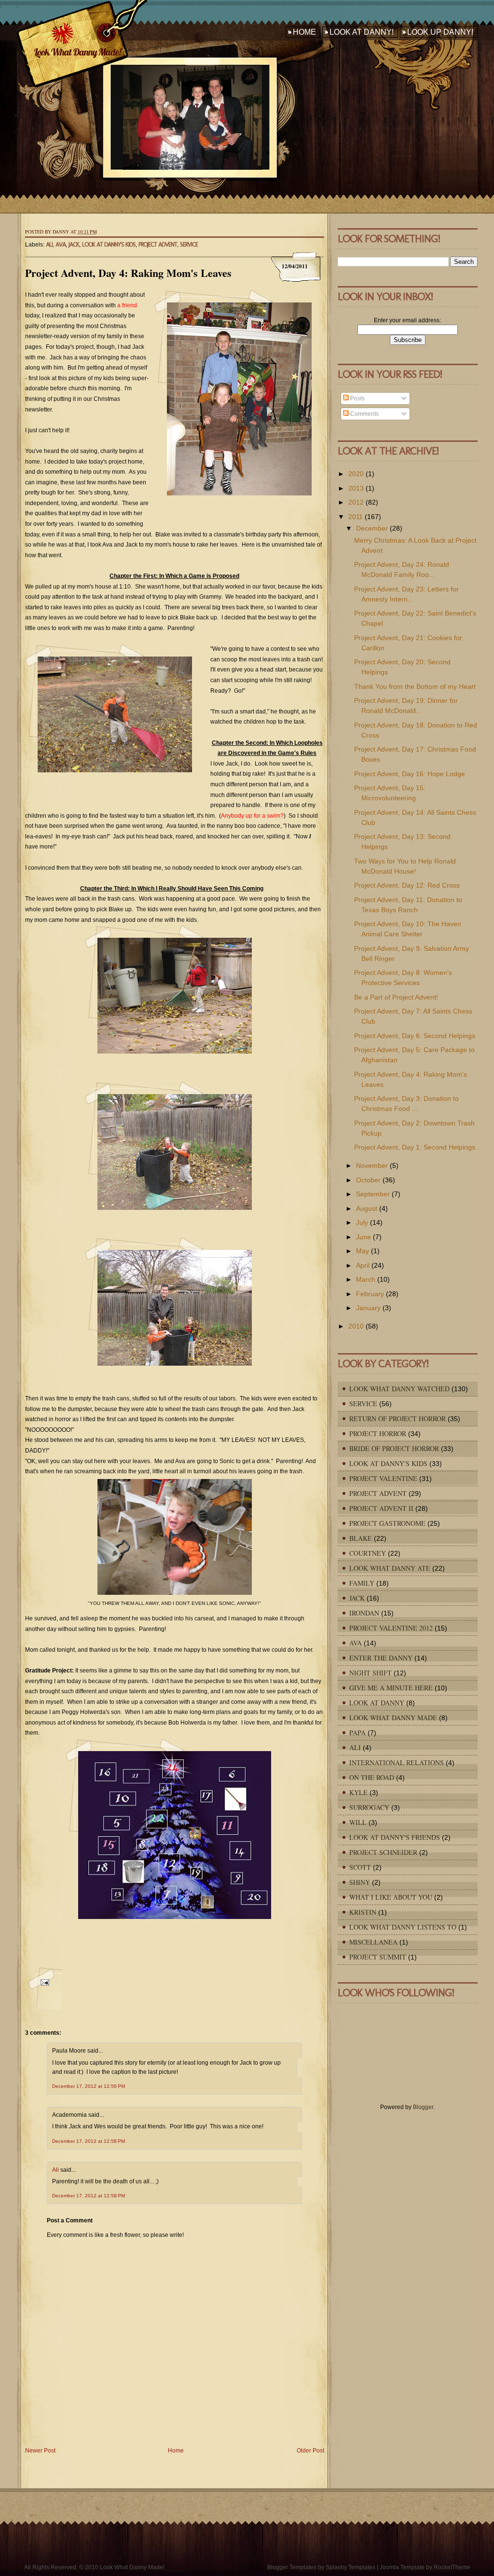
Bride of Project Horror (394, 1448)
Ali (49, 244)
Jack (74, 244)
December (372, 528)
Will (358, 1822)
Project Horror (378, 1433)
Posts (357, 398)
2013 (356, 488)
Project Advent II (381, 1508)
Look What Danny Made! (77, 52)
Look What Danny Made (393, 1718)
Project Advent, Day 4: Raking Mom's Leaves (128, 273)
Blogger (423, 2107)
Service (189, 244)
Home (304, 32)
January (368, 1308)
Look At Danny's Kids (109, 244)
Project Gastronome (387, 1523)
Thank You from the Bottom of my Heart (415, 686)
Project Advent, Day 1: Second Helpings (415, 1147)
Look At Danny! (362, 32)
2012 (356, 502)
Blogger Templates (292, 2567)
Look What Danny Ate (390, 1568)
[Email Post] (43, 1988)
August (367, 1208)
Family (362, 1583)
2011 (356, 517)
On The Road (372, 1777)
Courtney (368, 1553)
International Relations (397, 1762)
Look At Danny (377, 1703)
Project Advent (158, 244)
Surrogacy (369, 1807)
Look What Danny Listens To (403, 1927)
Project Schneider (383, 1852)
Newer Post (40, 2451)
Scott (360, 1867)
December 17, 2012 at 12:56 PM (89, 2086)
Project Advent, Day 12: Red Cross (407, 885)
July (362, 1222)
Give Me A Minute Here (391, 1688)
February (370, 1294)
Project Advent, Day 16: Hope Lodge (410, 774)
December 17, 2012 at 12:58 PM (89, 2141)
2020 (356, 474)
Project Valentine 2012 (391, 1628)
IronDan (364, 1613)
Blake (361, 1538)
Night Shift (370, 1673)
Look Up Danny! (440, 32)
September (373, 1194)
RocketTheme (452, 2567)
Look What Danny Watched (399, 1389)
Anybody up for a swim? (252, 816)
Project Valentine (383, 1478)
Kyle (358, 1792)
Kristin (363, 1912)
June (364, 1237)
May (363, 1251)
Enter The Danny (381, 1658)
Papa (357, 1733)
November (372, 1165)
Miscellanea (373, 1942)
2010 (356, 1326)
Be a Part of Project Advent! (396, 997)
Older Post (310, 2451)
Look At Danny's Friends (395, 1837)
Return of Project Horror (398, 1418)
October (368, 1180)
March (366, 1279)
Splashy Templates (350, 2567)
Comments (364, 414)
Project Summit (378, 1957)
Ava (61, 244)
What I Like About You (391, 1897)
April (363, 1265)
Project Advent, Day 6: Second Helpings (415, 1036)
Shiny (360, 1882)
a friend (127, 305)
